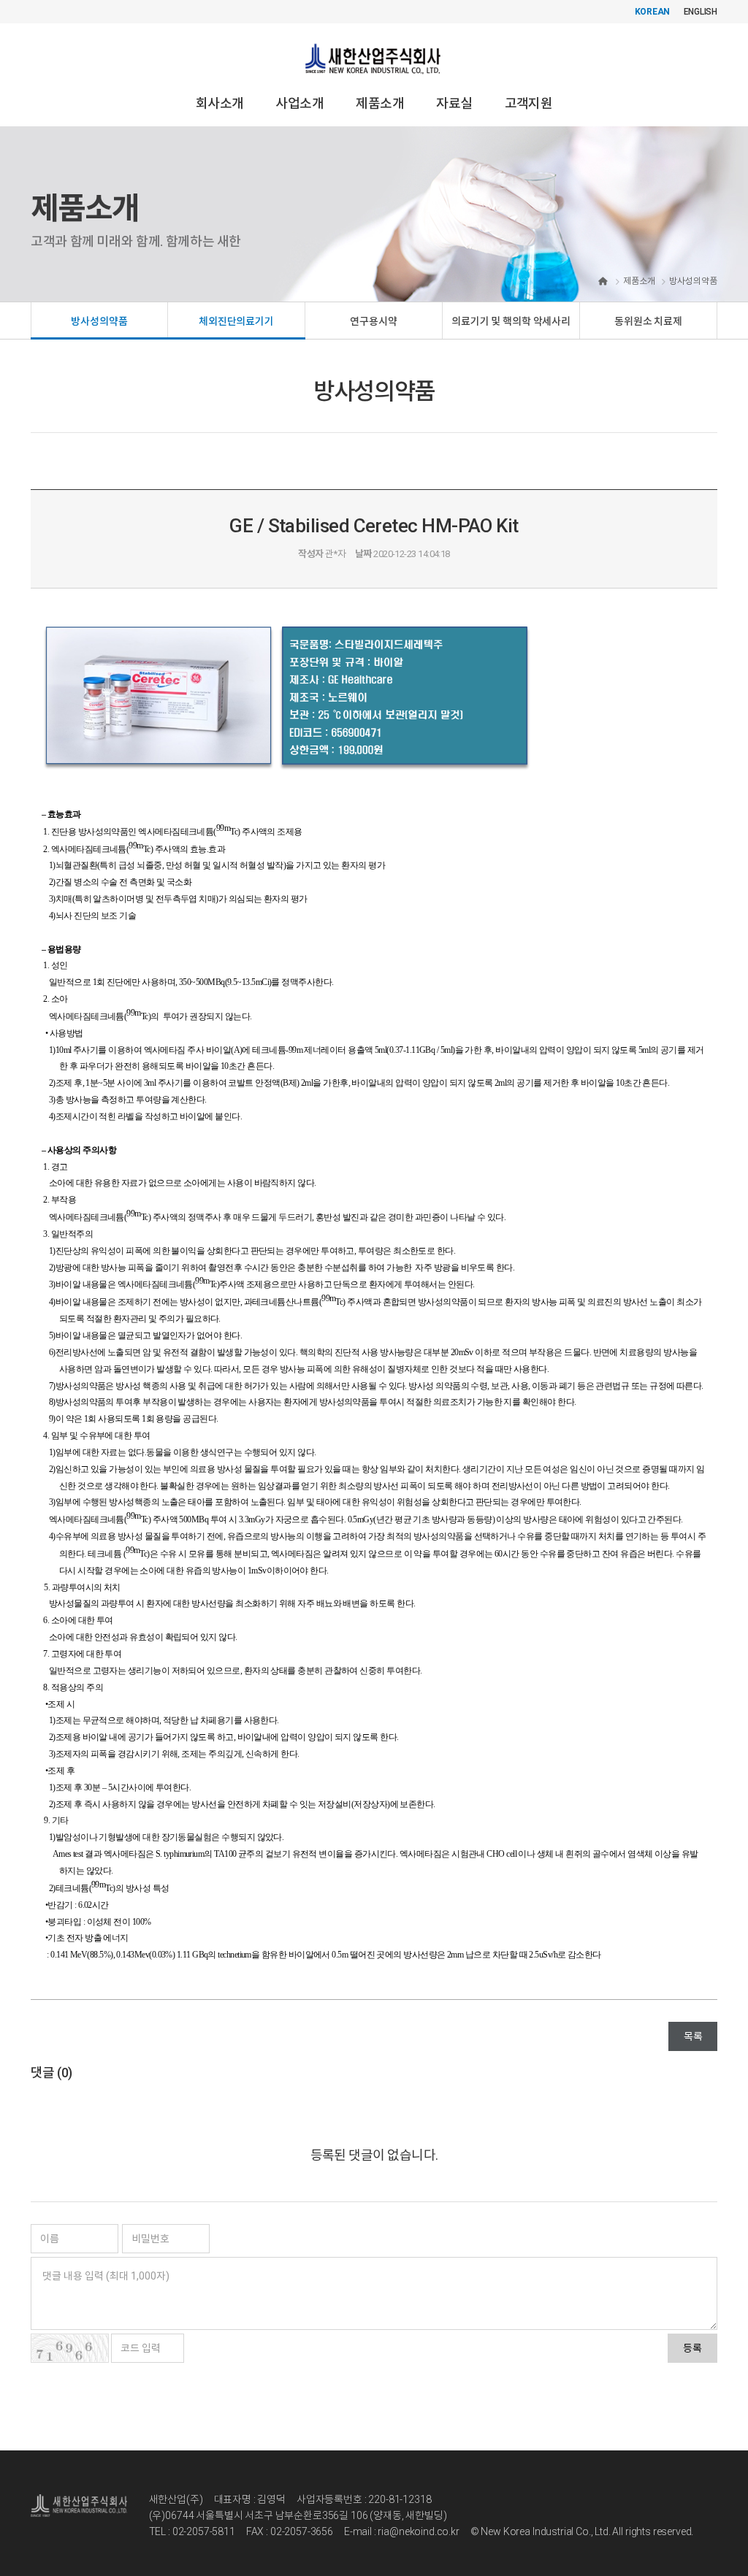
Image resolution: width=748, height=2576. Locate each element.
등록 (692, 2348)
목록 (693, 2036)
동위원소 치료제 (648, 321)
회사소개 (220, 103)
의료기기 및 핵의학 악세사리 (511, 321)
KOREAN (653, 12)
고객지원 (529, 103)
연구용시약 (373, 321)
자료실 (454, 103)
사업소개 (299, 103)
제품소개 (380, 103)
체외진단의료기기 (236, 321)
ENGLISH (701, 12)
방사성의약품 (99, 321)
